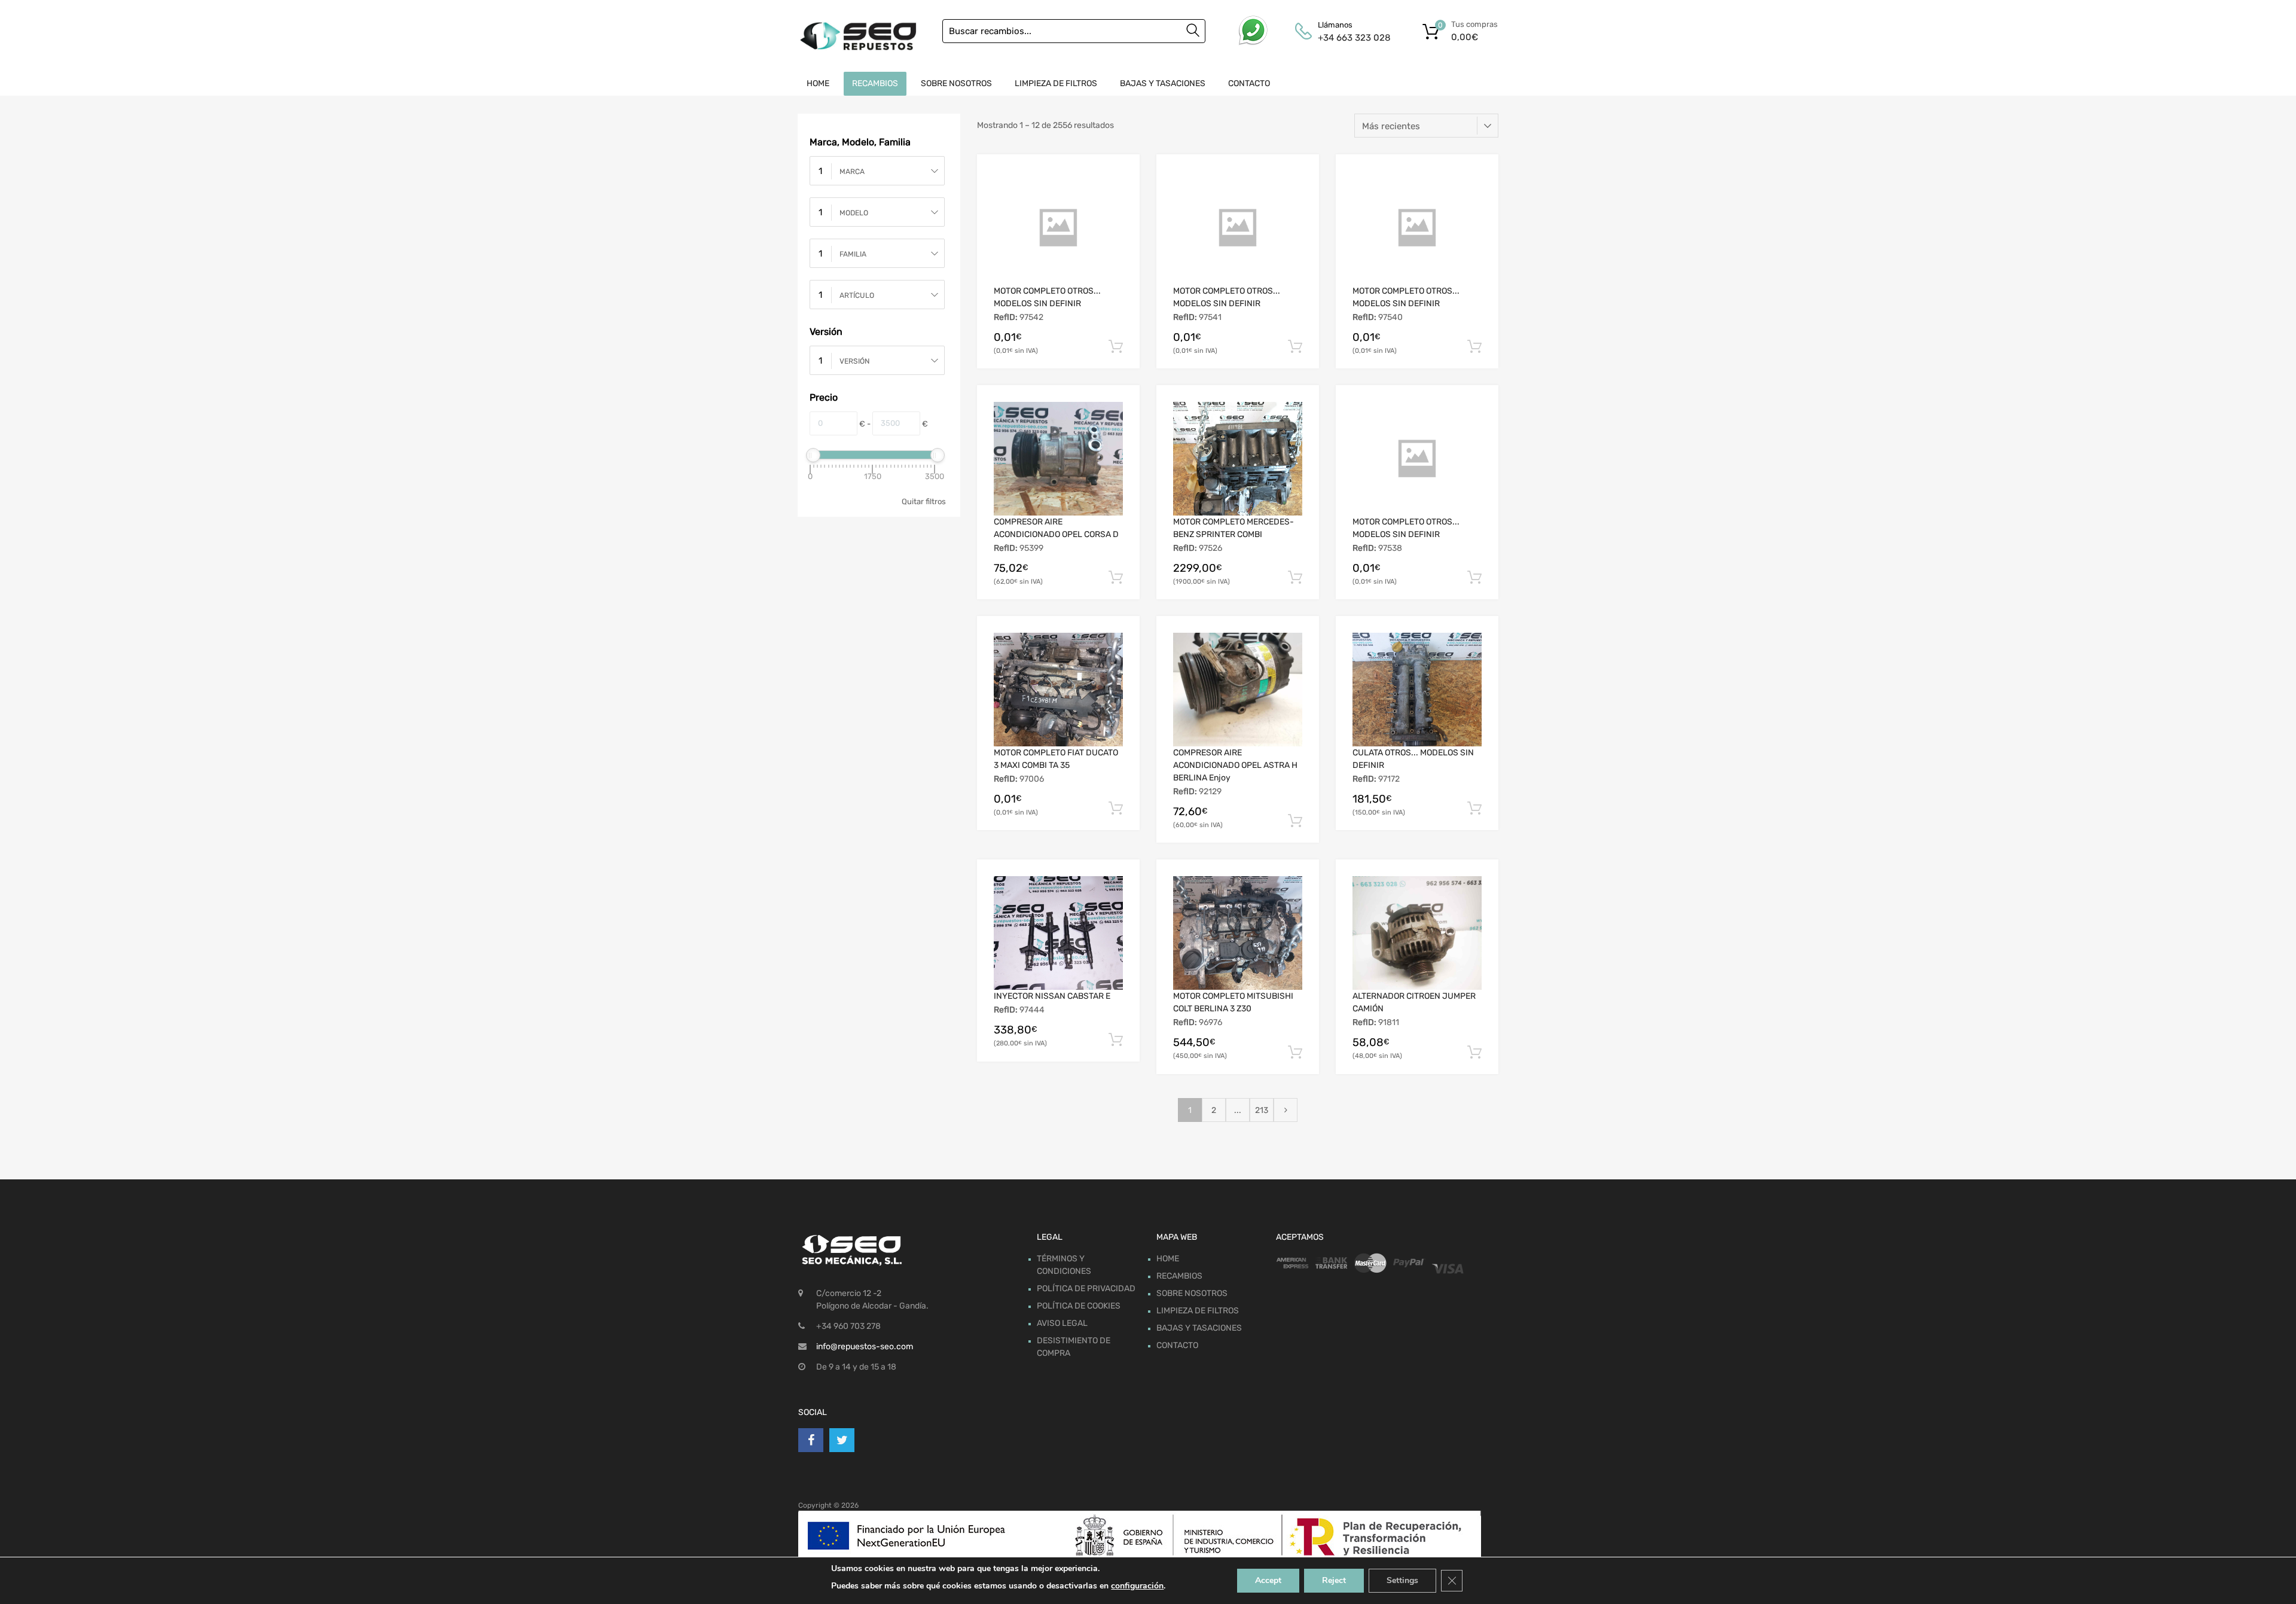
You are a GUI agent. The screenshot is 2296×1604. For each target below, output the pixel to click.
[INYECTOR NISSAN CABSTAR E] (1058, 933)
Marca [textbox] (852, 172)
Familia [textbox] (853, 254)
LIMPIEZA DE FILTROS (1056, 83)
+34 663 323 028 (1347, 38)
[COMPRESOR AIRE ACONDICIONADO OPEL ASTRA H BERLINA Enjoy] (1238, 690)
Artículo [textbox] (857, 295)
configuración (1137, 1586)
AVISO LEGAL (1062, 1323)
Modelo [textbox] (854, 213)
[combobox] (877, 171)
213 (1262, 1110)
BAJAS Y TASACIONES (1163, 83)
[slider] (813, 455)
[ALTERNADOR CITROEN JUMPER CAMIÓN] (1417, 933)
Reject (1334, 1580)
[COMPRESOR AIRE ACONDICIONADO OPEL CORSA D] (1058, 459)
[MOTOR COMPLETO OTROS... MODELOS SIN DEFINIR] (1058, 228)
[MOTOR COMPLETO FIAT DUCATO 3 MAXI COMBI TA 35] (1058, 690)
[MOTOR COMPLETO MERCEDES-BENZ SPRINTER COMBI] (1238, 459)
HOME (818, 83)
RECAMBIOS (875, 83)
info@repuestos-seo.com (865, 1347)
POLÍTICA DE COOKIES (1079, 1306)
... (1238, 1110)
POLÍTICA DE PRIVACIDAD (1086, 1289)
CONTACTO (1249, 83)
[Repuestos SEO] (858, 36)
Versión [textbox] (854, 361)
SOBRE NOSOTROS (956, 83)
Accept (1268, 1580)
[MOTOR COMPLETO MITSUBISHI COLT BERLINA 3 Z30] (1238, 933)
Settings (1402, 1580)
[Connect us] (811, 1440)
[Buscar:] (1074, 31)
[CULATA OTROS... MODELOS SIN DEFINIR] (1417, 690)
